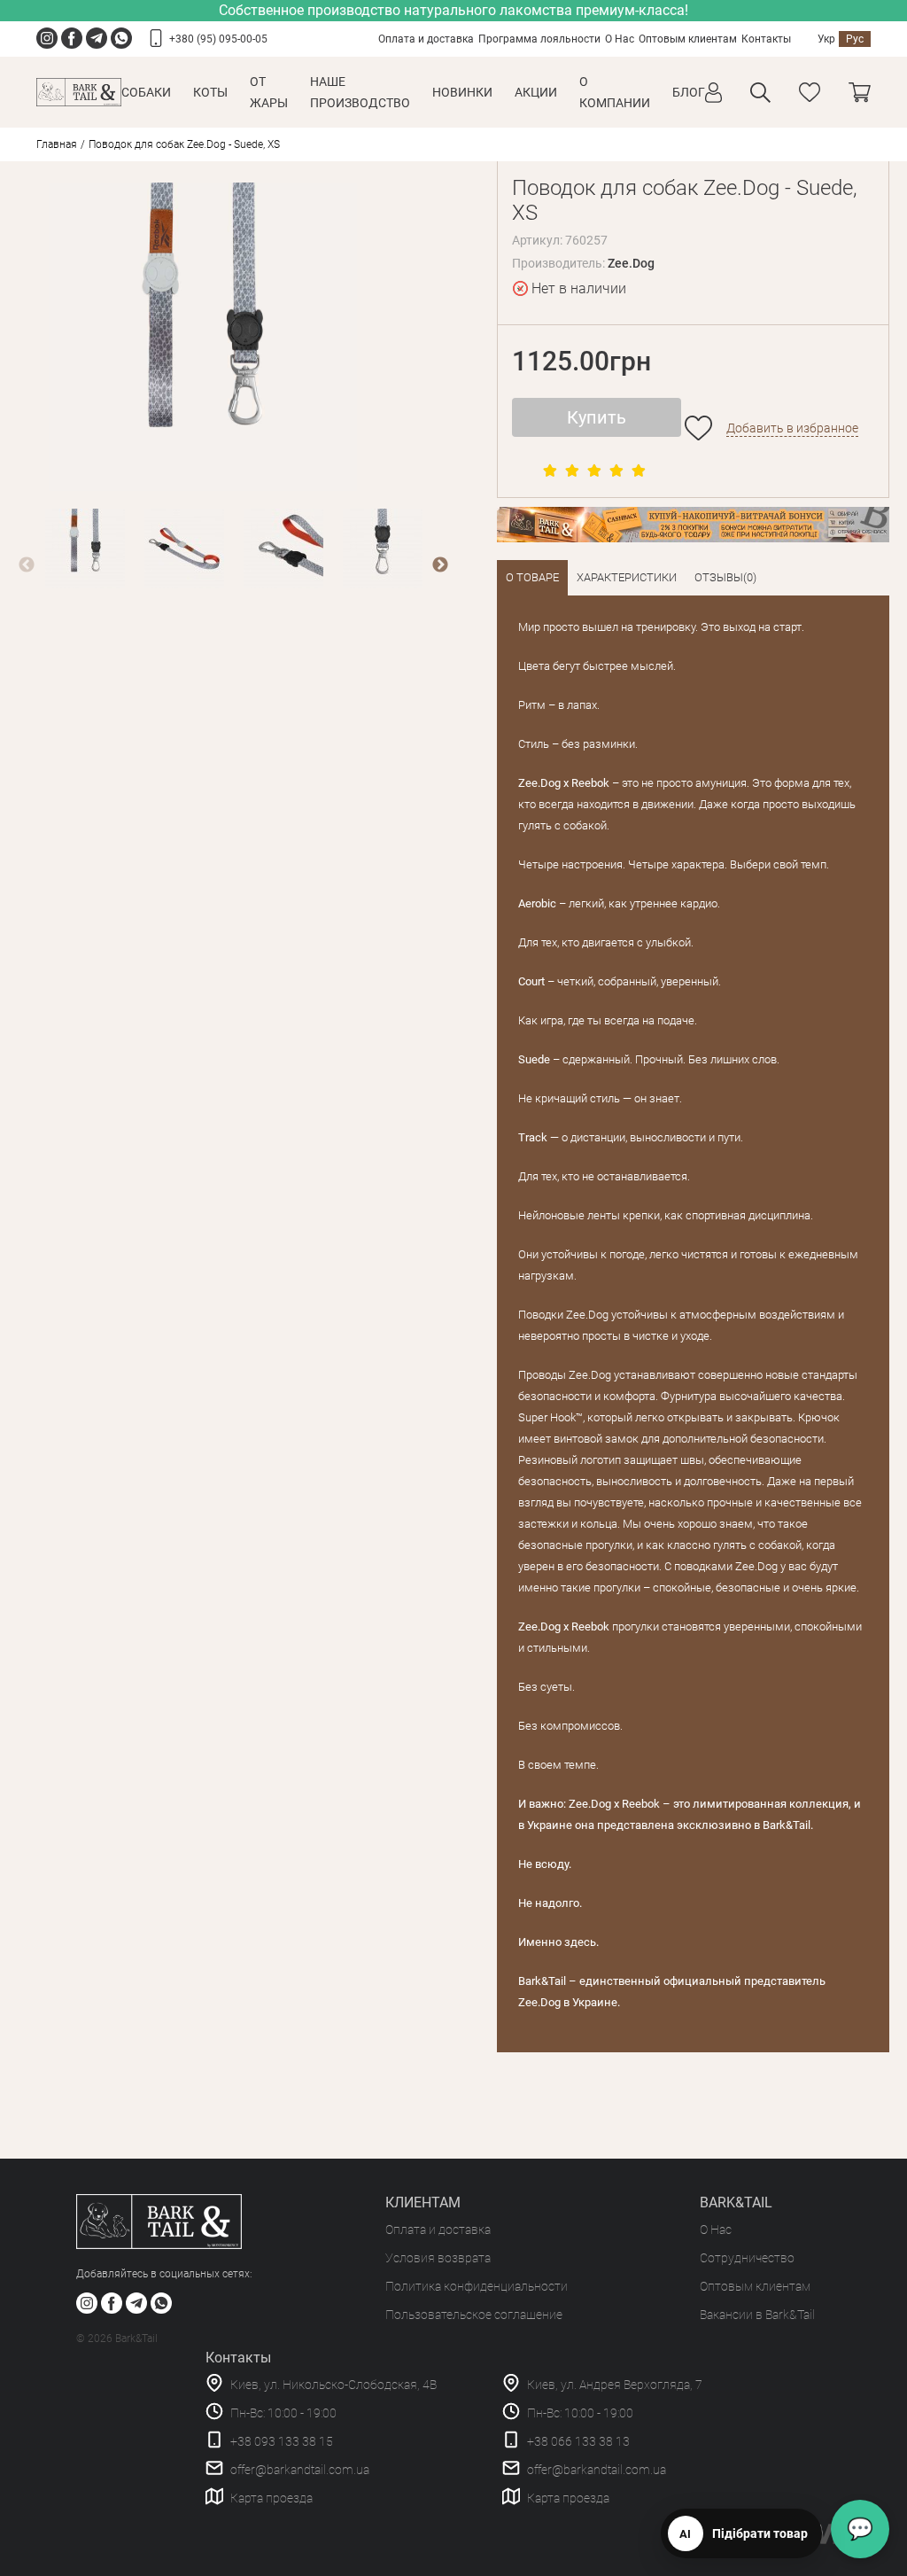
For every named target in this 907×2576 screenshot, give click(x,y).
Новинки (462, 92)
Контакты (766, 39)
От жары (269, 92)
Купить (597, 417)
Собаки (146, 92)
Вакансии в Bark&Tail (757, 2315)
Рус (855, 39)
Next (440, 565)
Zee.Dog (631, 263)
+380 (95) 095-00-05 (218, 39)
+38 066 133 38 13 (578, 2441)
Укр (826, 39)
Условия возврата (438, 2258)
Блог (689, 92)
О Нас (620, 39)
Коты (210, 92)
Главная (57, 144)
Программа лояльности (539, 39)
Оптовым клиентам (688, 39)
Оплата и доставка (426, 39)
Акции (536, 92)
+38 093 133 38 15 (282, 2441)
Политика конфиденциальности (477, 2286)
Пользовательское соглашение (474, 2315)
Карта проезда (271, 2498)
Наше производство (360, 92)
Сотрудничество (747, 2258)
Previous (27, 565)
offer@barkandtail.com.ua (300, 2470)
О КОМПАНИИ (615, 92)
